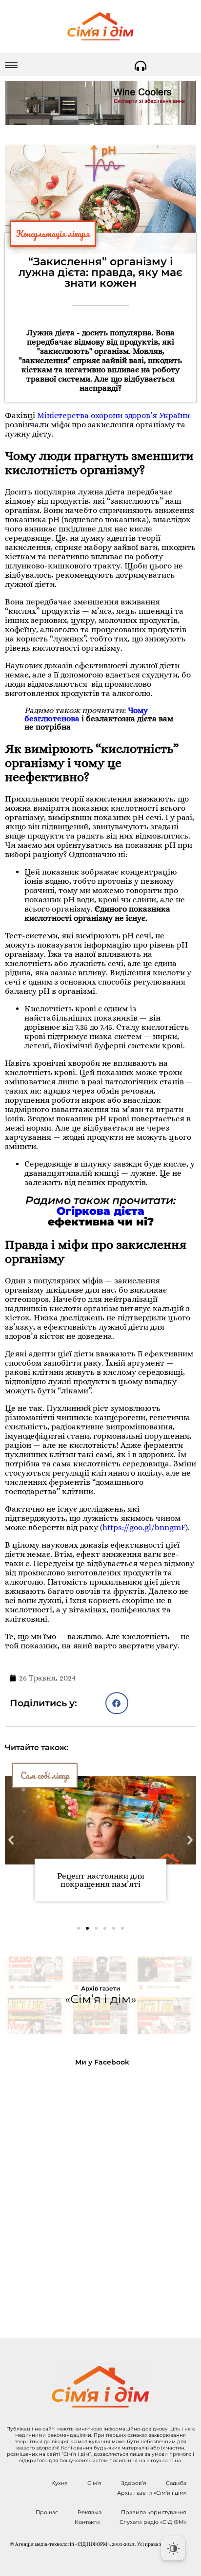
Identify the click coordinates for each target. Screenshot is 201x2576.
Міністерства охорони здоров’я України (113, 415)
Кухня (60, 2483)
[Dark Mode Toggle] (173, 2548)
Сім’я (94, 2483)
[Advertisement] (100, 2194)
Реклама (90, 2512)
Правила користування (154, 2512)
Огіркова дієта (100, 1211)
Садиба (176, 2483)
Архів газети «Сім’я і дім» (152, 2493)
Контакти (87, 2522)
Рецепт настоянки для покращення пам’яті (101, 1880)
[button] (117, 1703)
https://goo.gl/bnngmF (144, 1527)
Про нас (47, 2512)
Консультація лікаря (53, 234)
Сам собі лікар (45, 1775)
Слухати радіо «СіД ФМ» (153, 2522)
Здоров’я (134, 2483)
